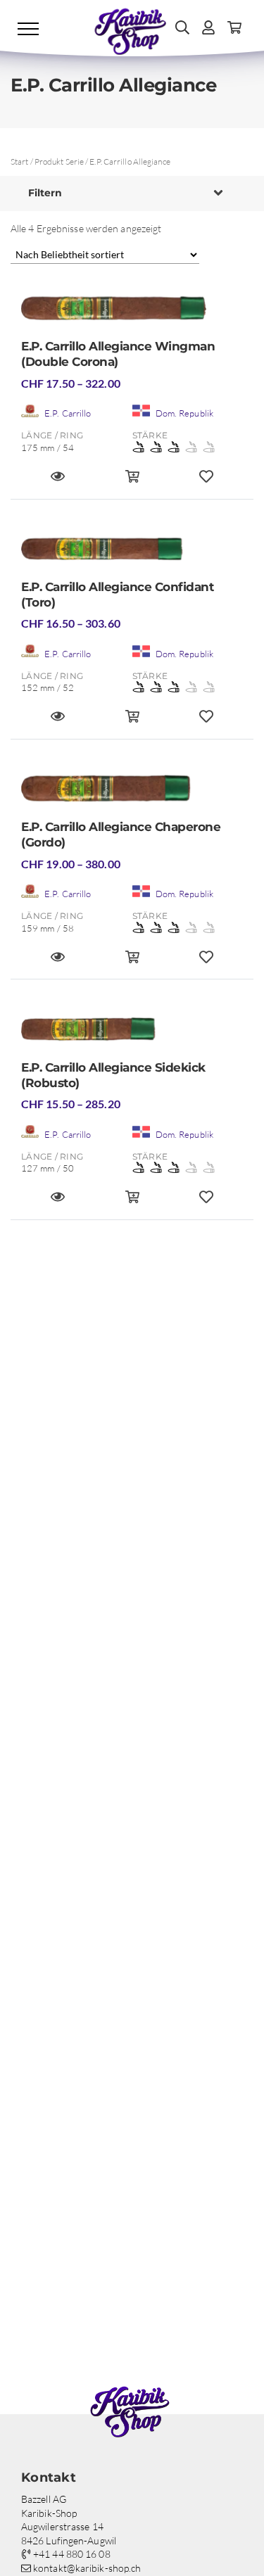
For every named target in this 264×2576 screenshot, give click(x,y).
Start (20, 161)
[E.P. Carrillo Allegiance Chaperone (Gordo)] (132, 793)
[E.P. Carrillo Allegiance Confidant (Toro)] (132, 553)
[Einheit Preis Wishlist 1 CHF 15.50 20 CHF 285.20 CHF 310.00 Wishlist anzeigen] (206, 1203)
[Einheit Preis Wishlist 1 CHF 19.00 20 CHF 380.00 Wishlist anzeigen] (206, 963)
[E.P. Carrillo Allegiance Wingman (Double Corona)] (132, 313)
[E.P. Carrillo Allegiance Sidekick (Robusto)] (132, 1033)
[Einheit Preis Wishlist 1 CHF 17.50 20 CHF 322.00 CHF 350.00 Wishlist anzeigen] (206, 482)
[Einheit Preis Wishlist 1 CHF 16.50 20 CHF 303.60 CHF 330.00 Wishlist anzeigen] (206, 722)
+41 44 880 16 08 (71, 2554)
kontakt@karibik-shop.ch (86, 2568)
